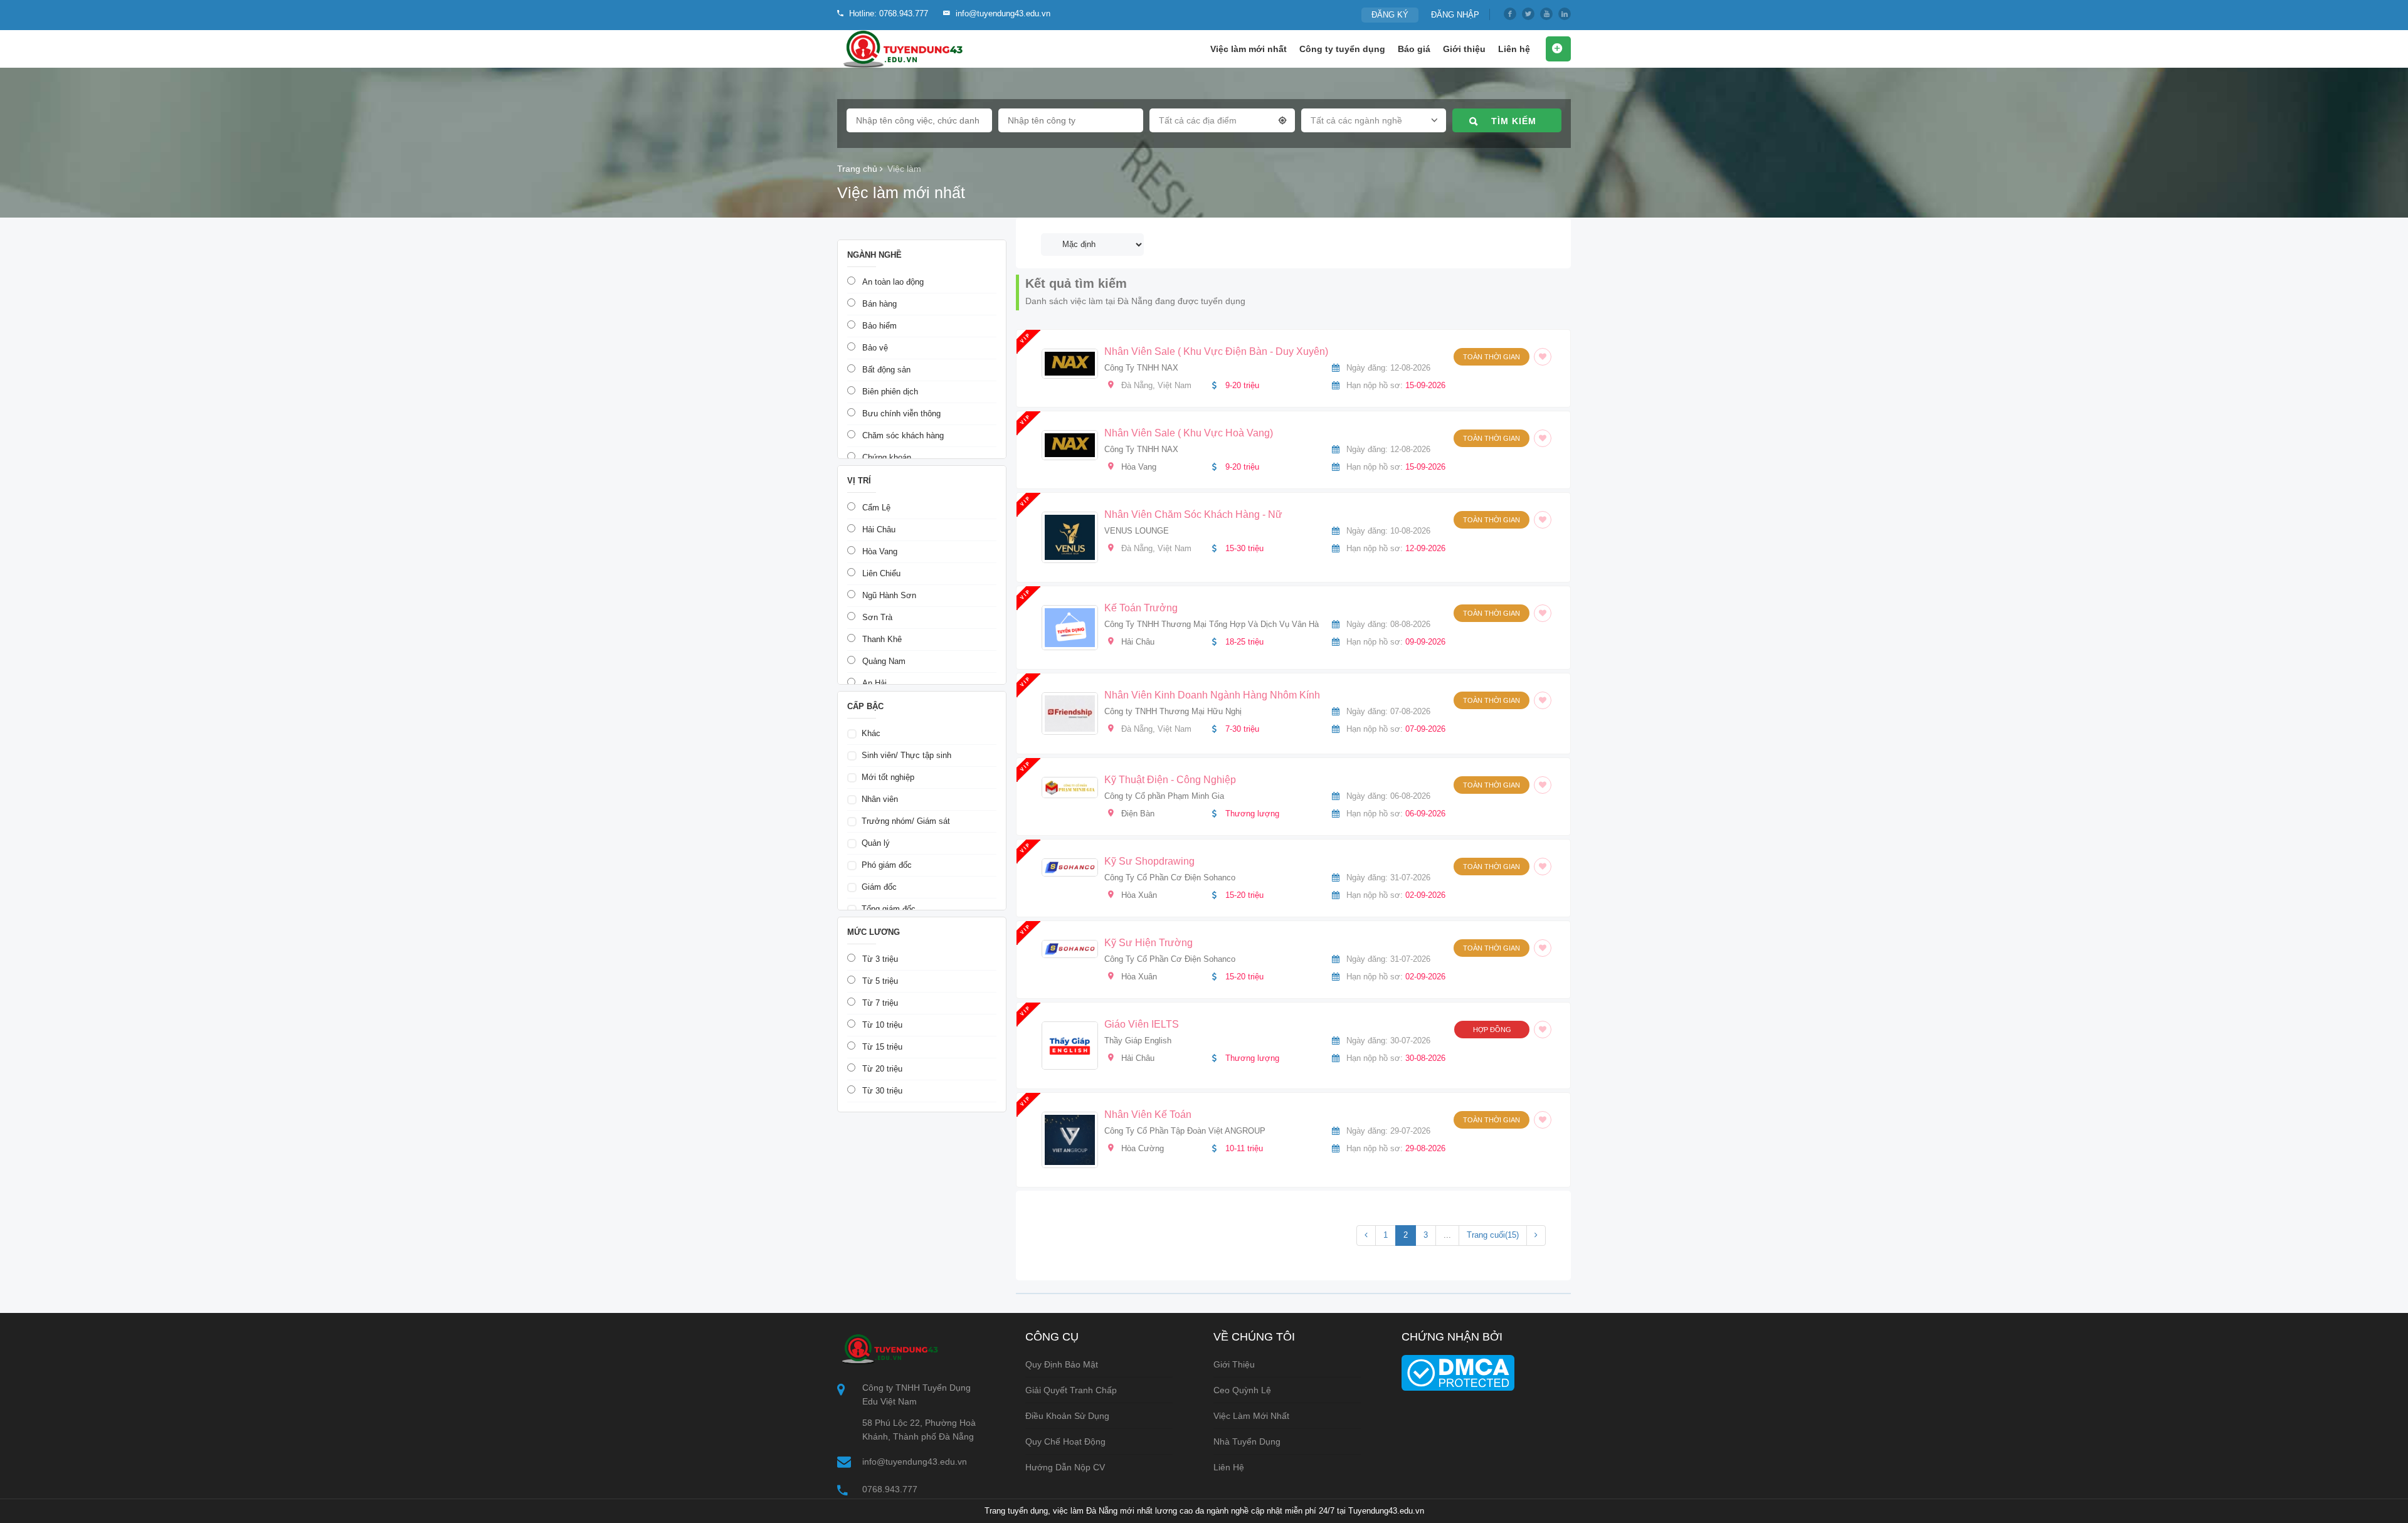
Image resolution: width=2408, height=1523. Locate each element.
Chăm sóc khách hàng (903, 435)
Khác (871, 733)
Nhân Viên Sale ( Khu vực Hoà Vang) (1189, 433)
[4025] (1540, 785)
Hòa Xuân (1139, 895)
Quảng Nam (884, 661)
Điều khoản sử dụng (1067, 1416)
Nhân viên (880, 799)
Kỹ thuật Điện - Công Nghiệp (1170, 780)
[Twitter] (1528, 14)
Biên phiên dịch (890, 392)
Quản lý (876, 843)
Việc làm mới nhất (1249, 49)
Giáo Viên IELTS (1142, 1024)
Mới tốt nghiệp (888, 777)
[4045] (1540, 357)
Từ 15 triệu (882, 1047)
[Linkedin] (1565, 14)
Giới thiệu (1464, 49)
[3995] (1540, 1120)
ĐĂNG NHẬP (1455, 15)
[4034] (1540, 520)
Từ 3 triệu (880, 959)
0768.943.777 (890, 1489)
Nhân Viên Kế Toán (1148, 1115)
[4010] (1540, 948)
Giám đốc (879, 887)
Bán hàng (879, 304)
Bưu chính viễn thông (901, 414)
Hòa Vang (1139, 467)
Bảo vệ (875, 348)
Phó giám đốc (887, 865)
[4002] (1540, 1030)
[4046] (1540, 438)
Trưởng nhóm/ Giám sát (906, 821)
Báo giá (1414, 49)
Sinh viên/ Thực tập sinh (906, 755)
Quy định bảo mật (1062, 1364)
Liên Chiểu (881, 573)
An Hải (874, 683)
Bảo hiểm (879, 326)
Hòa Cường (1143, 1148)
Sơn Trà (877, 617)
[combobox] (1222, 123)
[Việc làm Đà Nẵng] (901, 49)
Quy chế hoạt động (1065, 1441)
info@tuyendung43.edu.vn (915, 1462)
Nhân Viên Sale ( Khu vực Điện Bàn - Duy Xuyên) (1216, 351)
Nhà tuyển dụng (1247, 1441)
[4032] (1540, 613)
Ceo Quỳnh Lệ (1242, 1390)
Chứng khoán (887, 457)
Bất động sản (886, 370)
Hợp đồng (1492, 1030)
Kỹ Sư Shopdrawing (1149, 861)
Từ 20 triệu (882, 1069)
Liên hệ (1514, 49)
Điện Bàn (1138, 814)
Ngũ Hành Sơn (889, 595)
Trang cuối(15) (1493, 1235)
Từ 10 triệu (882, 1025)
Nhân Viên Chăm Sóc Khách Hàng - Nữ (1193, 514)
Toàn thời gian (1492, 357)
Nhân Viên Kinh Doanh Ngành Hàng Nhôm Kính (1212, 695)
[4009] (1540, 867)
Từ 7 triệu (880, 1003)
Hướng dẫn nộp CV (1065, 1467)
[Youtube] (1546, 14)
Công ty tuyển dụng (1342, 49)
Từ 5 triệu (880, 981)
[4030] (1540, 700)
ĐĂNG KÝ (1390, 15)
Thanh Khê (882, 639)
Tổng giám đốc (889, 909)
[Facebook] (1510, 14)
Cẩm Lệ (876, 508)
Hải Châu (1138, 642)
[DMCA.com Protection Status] (1458, 1372)
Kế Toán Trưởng (1141, 608)
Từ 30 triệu (882, 1091)
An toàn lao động (893, 282)
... (1447, 1235)
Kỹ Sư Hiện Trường (1149, 943)
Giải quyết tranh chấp (1071, 1390)
